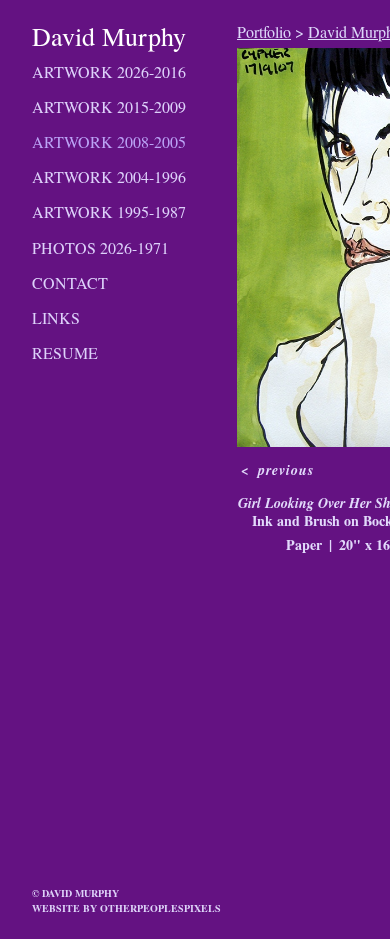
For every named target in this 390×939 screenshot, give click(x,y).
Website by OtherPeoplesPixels (126, 908)
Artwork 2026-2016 (109, 71)
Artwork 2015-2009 (109, 106)
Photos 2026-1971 (100, 247)
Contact (70, 282)
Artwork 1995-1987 (109, 211)
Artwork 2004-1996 (109, 176)
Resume (65, 352)
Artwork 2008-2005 (109, 141)
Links (56, 317)
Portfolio (264, 31)
